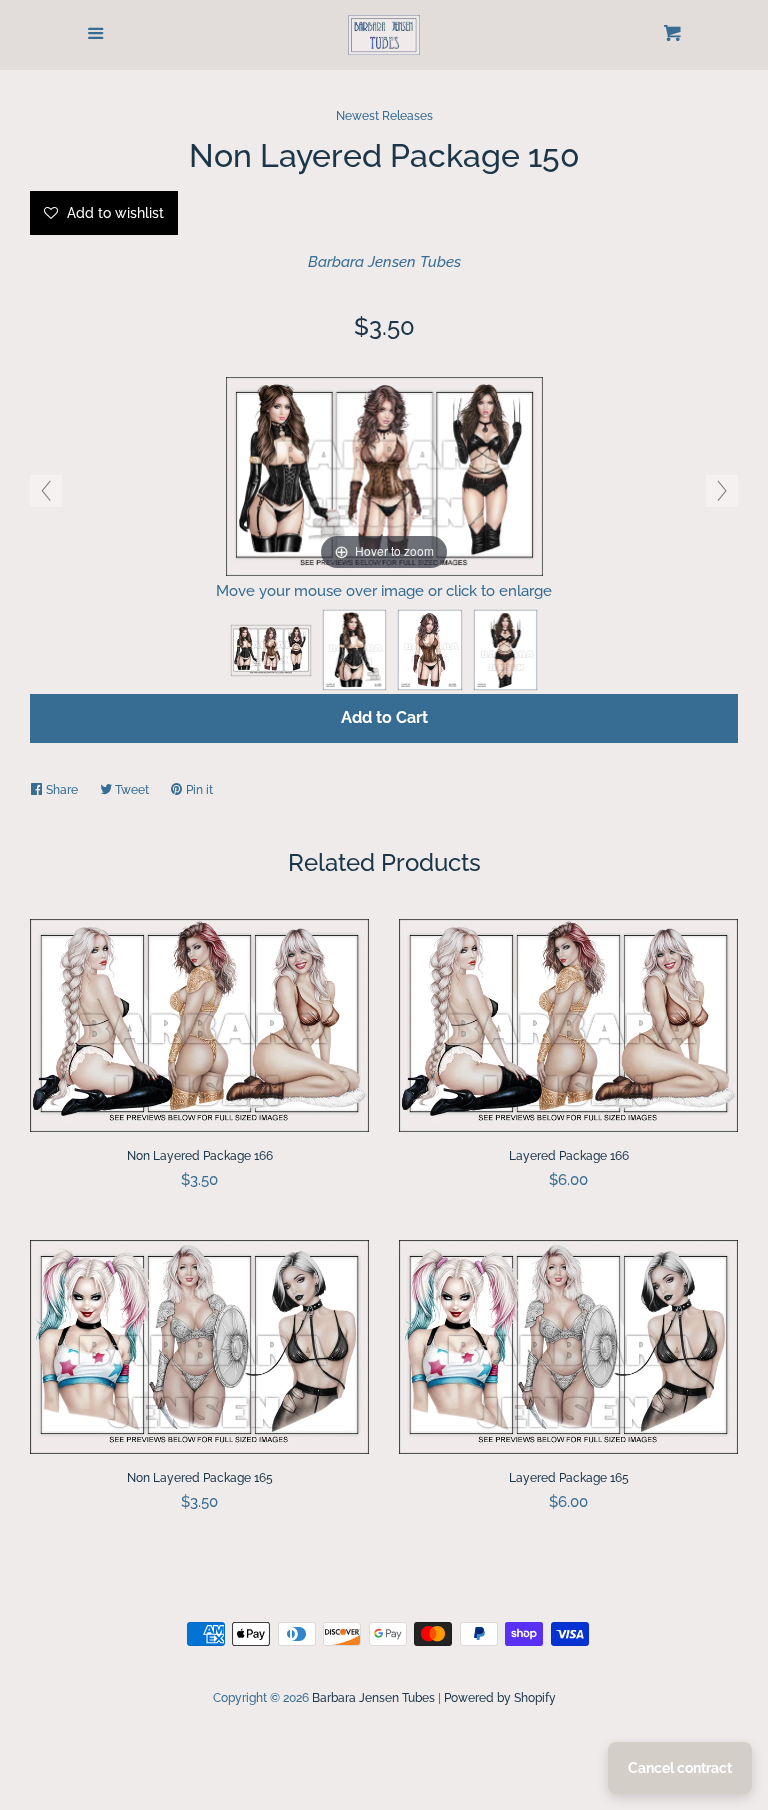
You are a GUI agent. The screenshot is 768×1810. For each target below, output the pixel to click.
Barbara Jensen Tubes (384, 262)
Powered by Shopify (500, 1698)
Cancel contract (680, 1768)
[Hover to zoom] (384, 475)
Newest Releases (384, 116)
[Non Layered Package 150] (271, 650)
